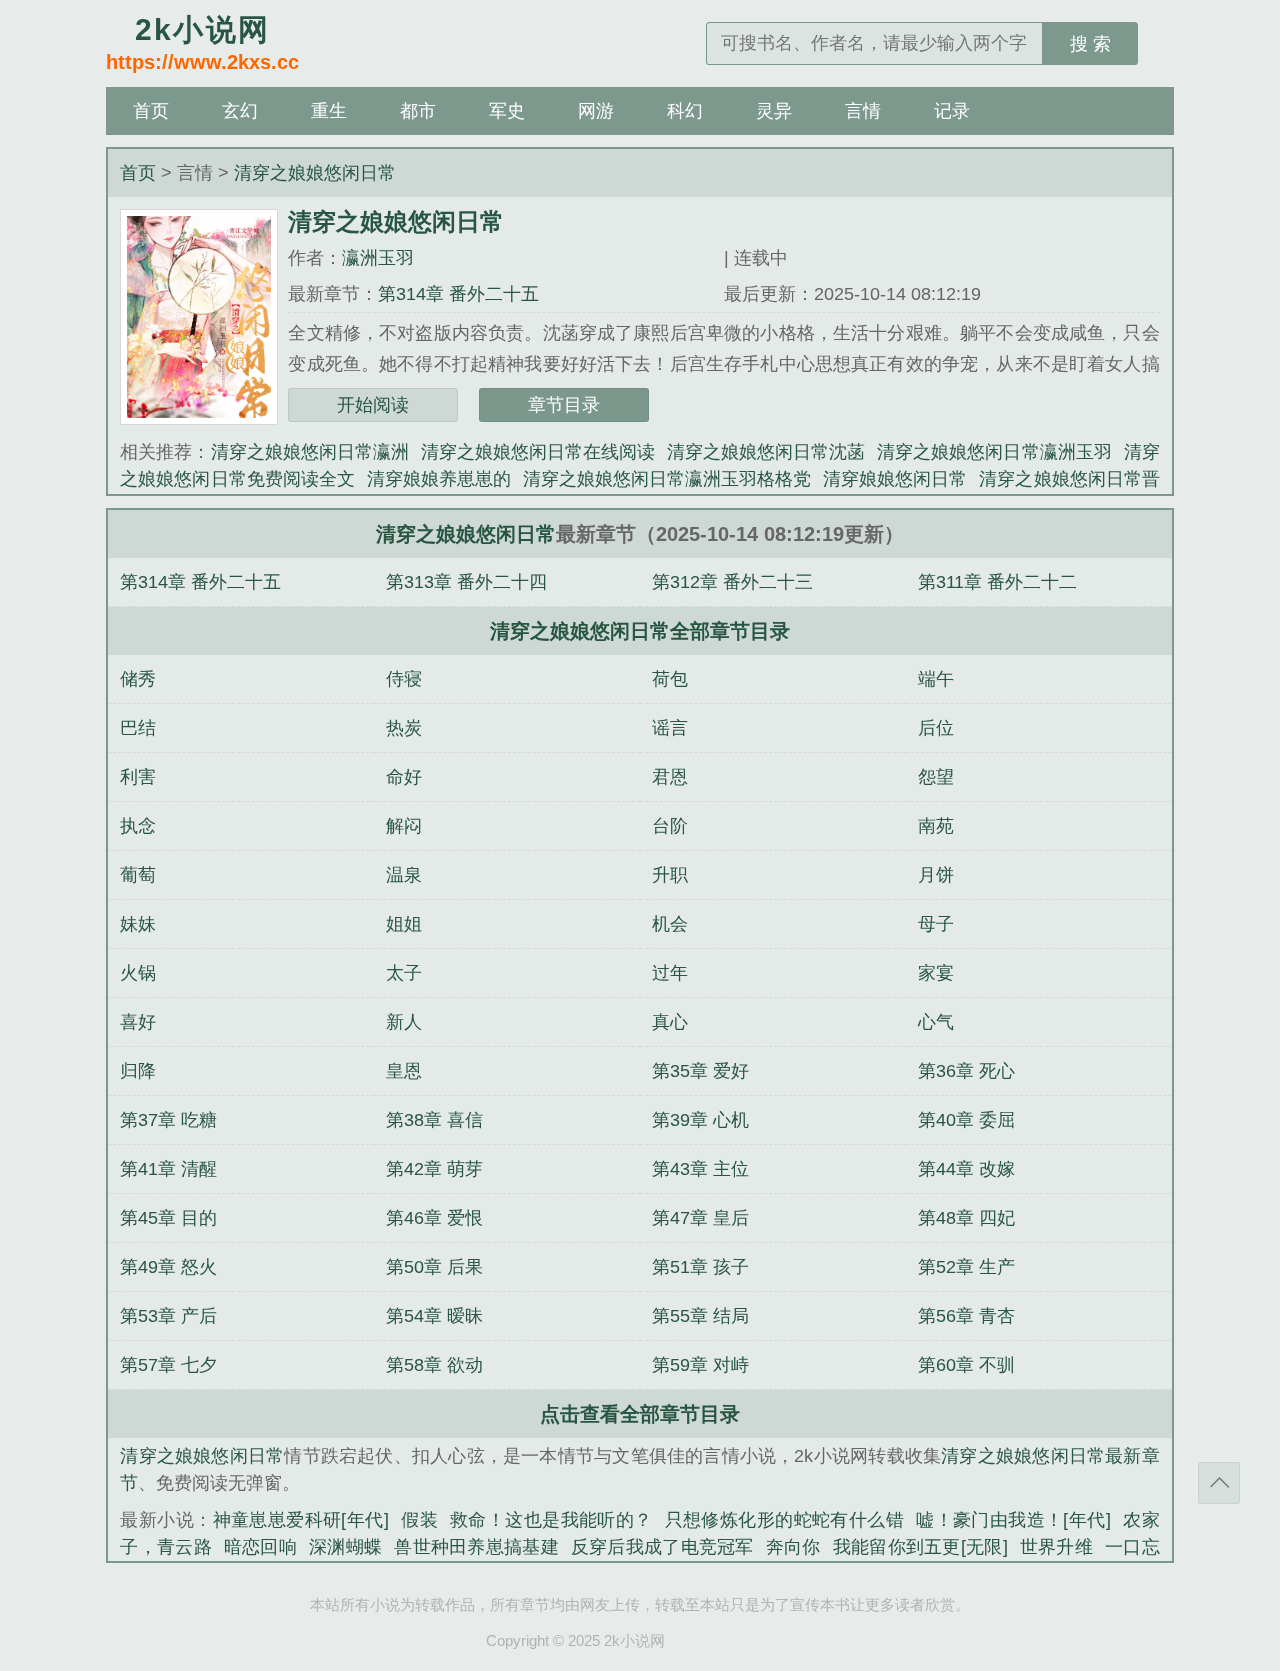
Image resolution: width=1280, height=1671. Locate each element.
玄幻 (240, 111)
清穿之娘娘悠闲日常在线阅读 (538, 452)
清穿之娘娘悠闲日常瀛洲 (310, 452)
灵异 (774, 111)
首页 (151, 111)
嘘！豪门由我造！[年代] (1013, 1520)
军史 (507, 111)
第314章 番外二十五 (458, 294)
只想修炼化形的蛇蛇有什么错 (784, 1520)
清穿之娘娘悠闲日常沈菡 (766, 452)
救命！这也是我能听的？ (551, 1520)
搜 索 (1090, 44)
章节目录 (564, 405)
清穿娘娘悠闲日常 (895, 479)
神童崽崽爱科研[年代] (301, 1520)
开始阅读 (373, 405)
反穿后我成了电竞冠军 (662, 1547)
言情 (863, 111)
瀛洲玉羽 (378, 258)
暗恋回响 (260, 1547)
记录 (952, 111)
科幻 (685, 111)
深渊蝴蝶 (345, 1547)
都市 (418, 111)
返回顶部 (1219, 1483)
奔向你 (793, 1547)
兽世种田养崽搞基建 (476, 1547)
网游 (596, 111)
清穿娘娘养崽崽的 (439, 479)
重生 (329, 111)
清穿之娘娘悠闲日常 (315, 173)
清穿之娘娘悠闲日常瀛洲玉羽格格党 (667, 479)
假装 (419, 1520)
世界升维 (1056, 1547)
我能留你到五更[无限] (920, 1547)
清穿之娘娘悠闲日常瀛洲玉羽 (994, 452)
